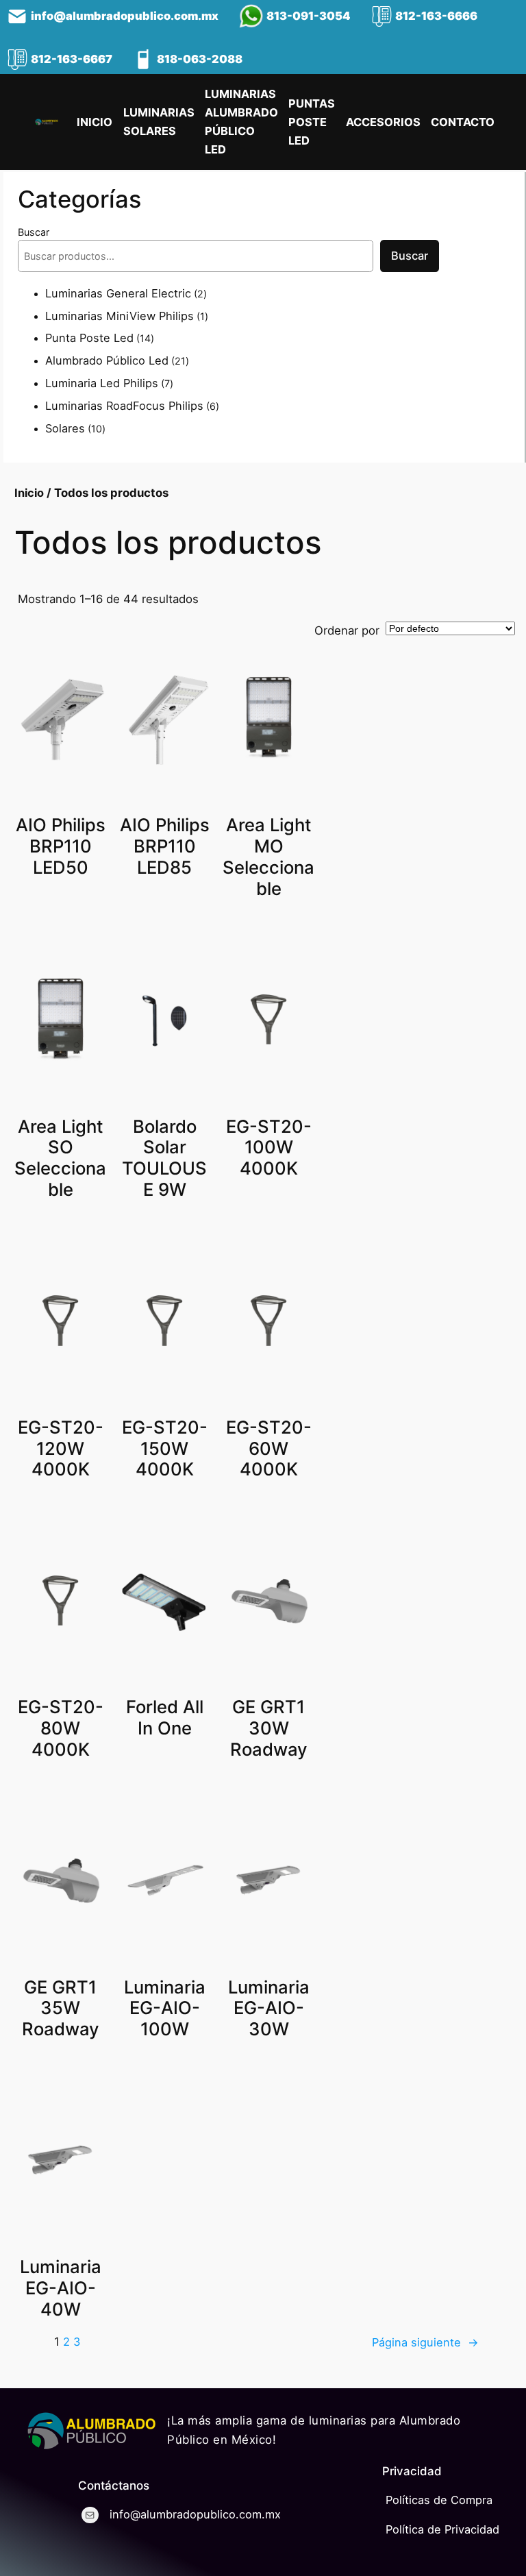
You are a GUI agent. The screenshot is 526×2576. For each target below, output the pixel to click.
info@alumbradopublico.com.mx (125, 16)
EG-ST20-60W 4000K (269, 1449)
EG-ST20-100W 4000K (269, 1148)
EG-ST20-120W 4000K (61, 1449)
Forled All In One (165, 1718)
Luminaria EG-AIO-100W (165, 2009)
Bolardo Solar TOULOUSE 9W (164, 1158)
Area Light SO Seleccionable (60, 1158)
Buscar (34, 232)
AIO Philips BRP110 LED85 (165, 846)
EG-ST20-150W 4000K (165, 1449)
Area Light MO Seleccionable (268, 857)
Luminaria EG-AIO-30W (269, 2009)
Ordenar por (347, 630)
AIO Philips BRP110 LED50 (61, 846)
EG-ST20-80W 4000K (61, 1728)
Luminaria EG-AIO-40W (61, 2288)
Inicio (29, 493)
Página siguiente (425, 2342)
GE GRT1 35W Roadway (61, 2009)
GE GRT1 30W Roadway (269, 1728)
